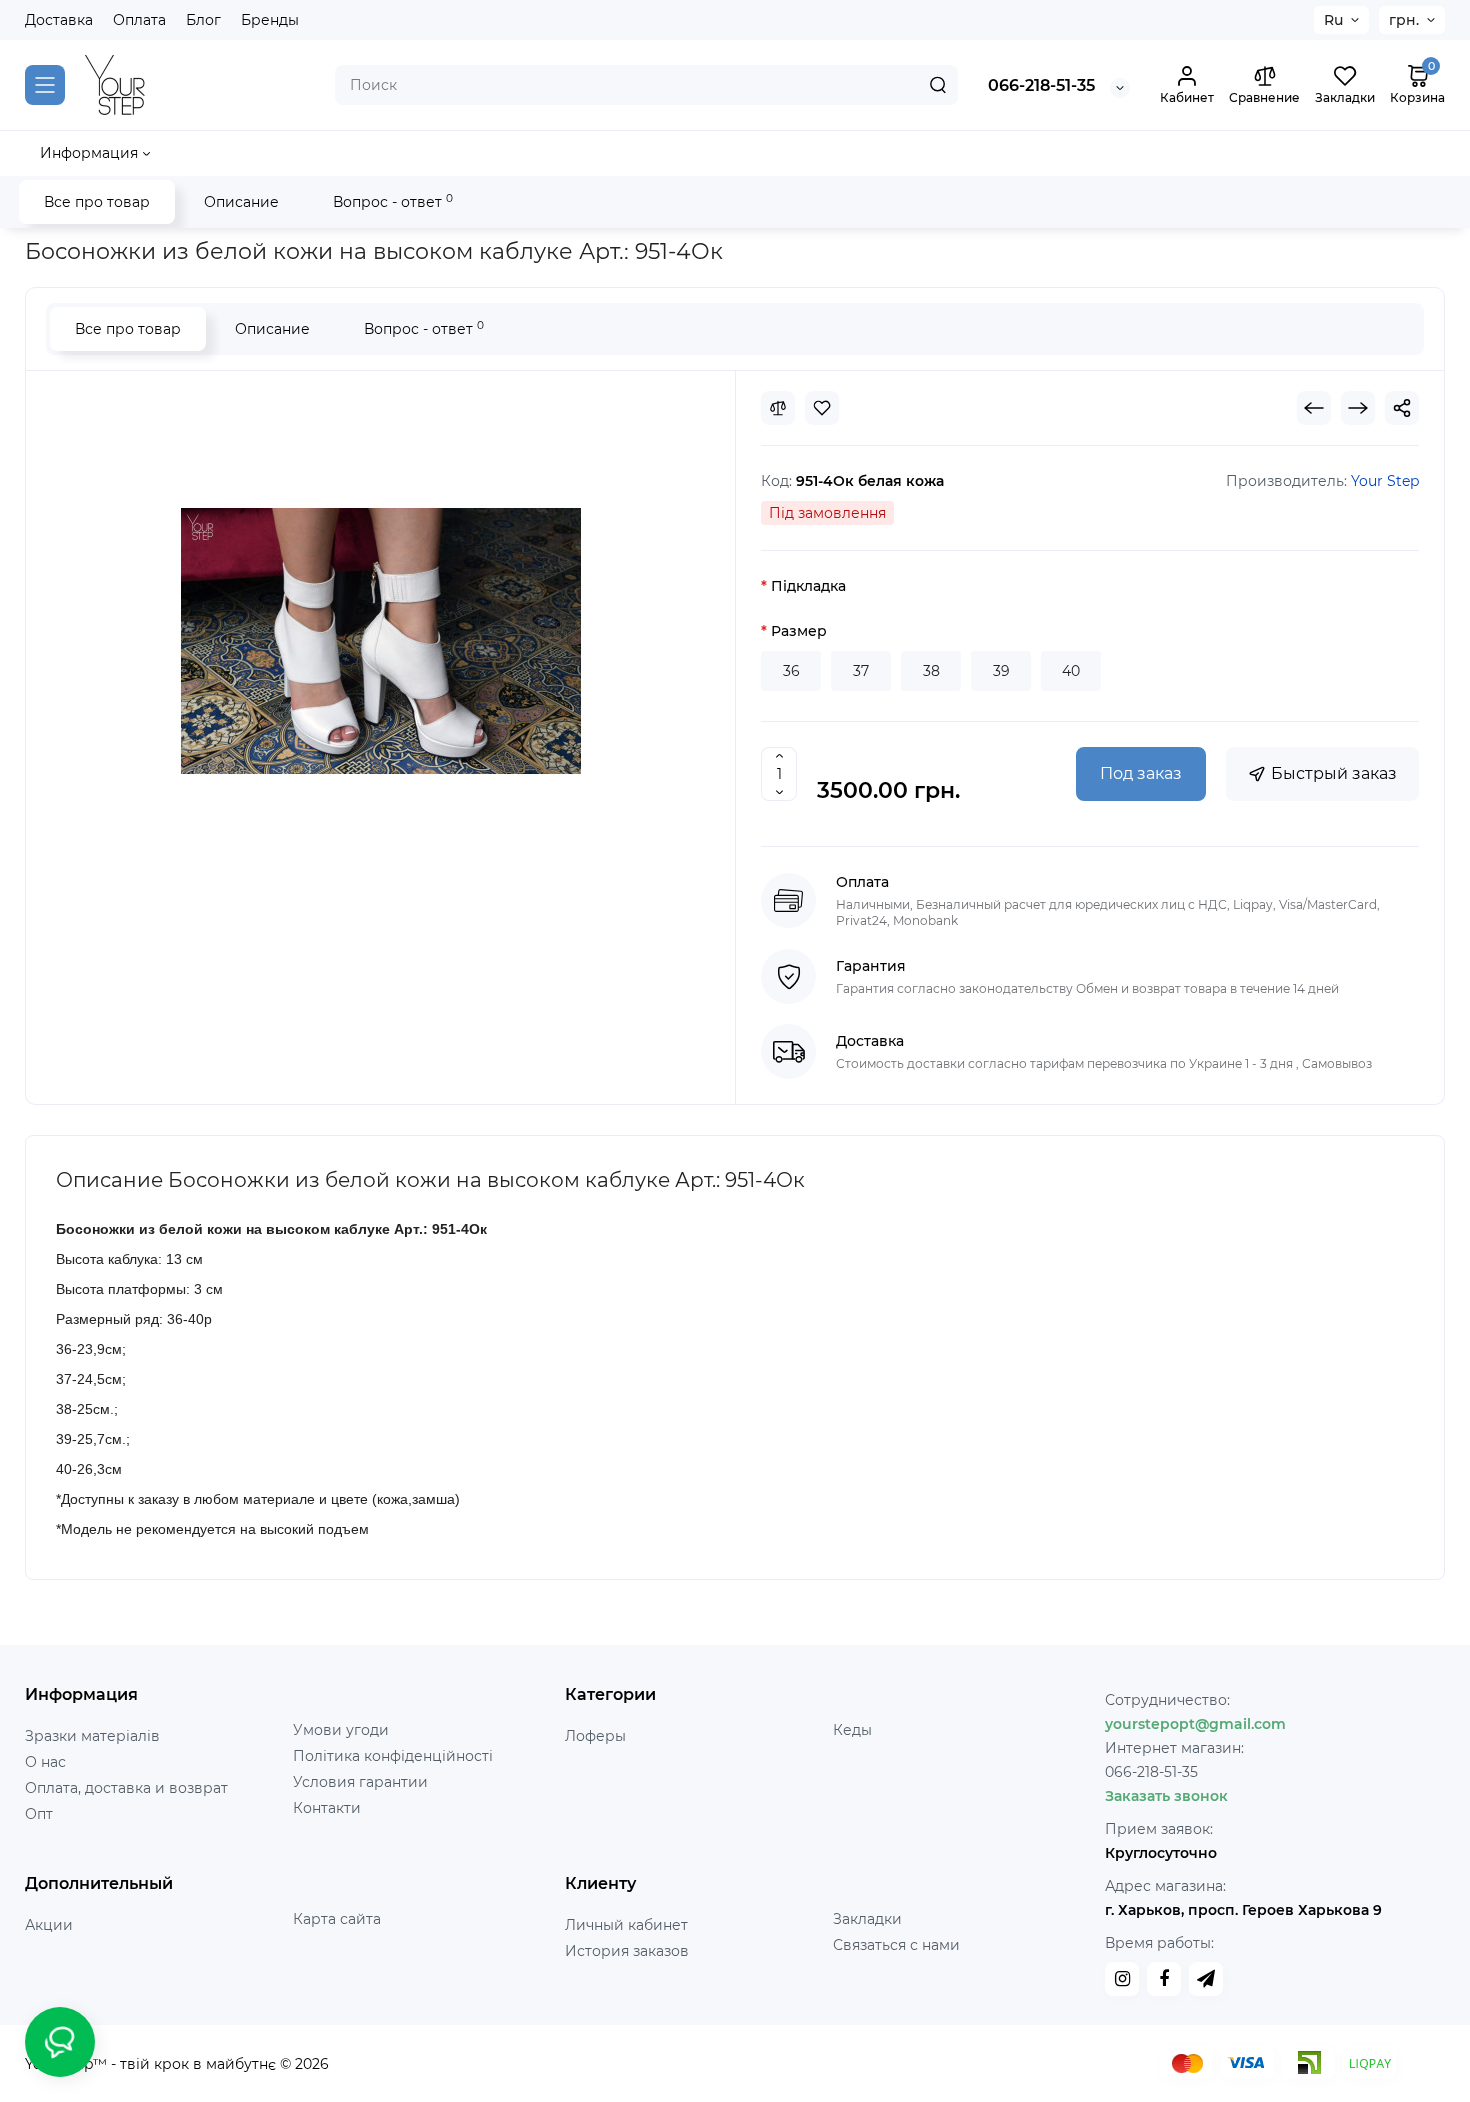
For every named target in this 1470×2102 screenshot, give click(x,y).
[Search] (938, 85)
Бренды (270, 20)
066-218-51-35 (1041, 85)
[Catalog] (45, 85)
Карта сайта (337, 1919)
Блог (203, 20)
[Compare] (778, 408)
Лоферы (595, 1736)
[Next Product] (1358, 408)
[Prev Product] (1314, 408)
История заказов (627, 1951)
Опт (39, 1814)
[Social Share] (1402, 408)
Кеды (852, 1730)
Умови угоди (341, 1730)
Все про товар (97, 202)
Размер (799, 631)
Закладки (867, 1919)
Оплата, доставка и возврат (126, 1788)
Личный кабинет (626, 1925)
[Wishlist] (822, 408)
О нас (45, 1762)
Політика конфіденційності (393, 1756)
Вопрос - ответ (393, 201)
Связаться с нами (896, 1945)
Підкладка (808, 586)
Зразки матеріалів (92, 1736)
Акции (49, 1925)
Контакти (327, 1808)
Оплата (139, 20)
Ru (1333, 20)
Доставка (59, 20)
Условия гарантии (360, 1782)
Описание (241, 202)
